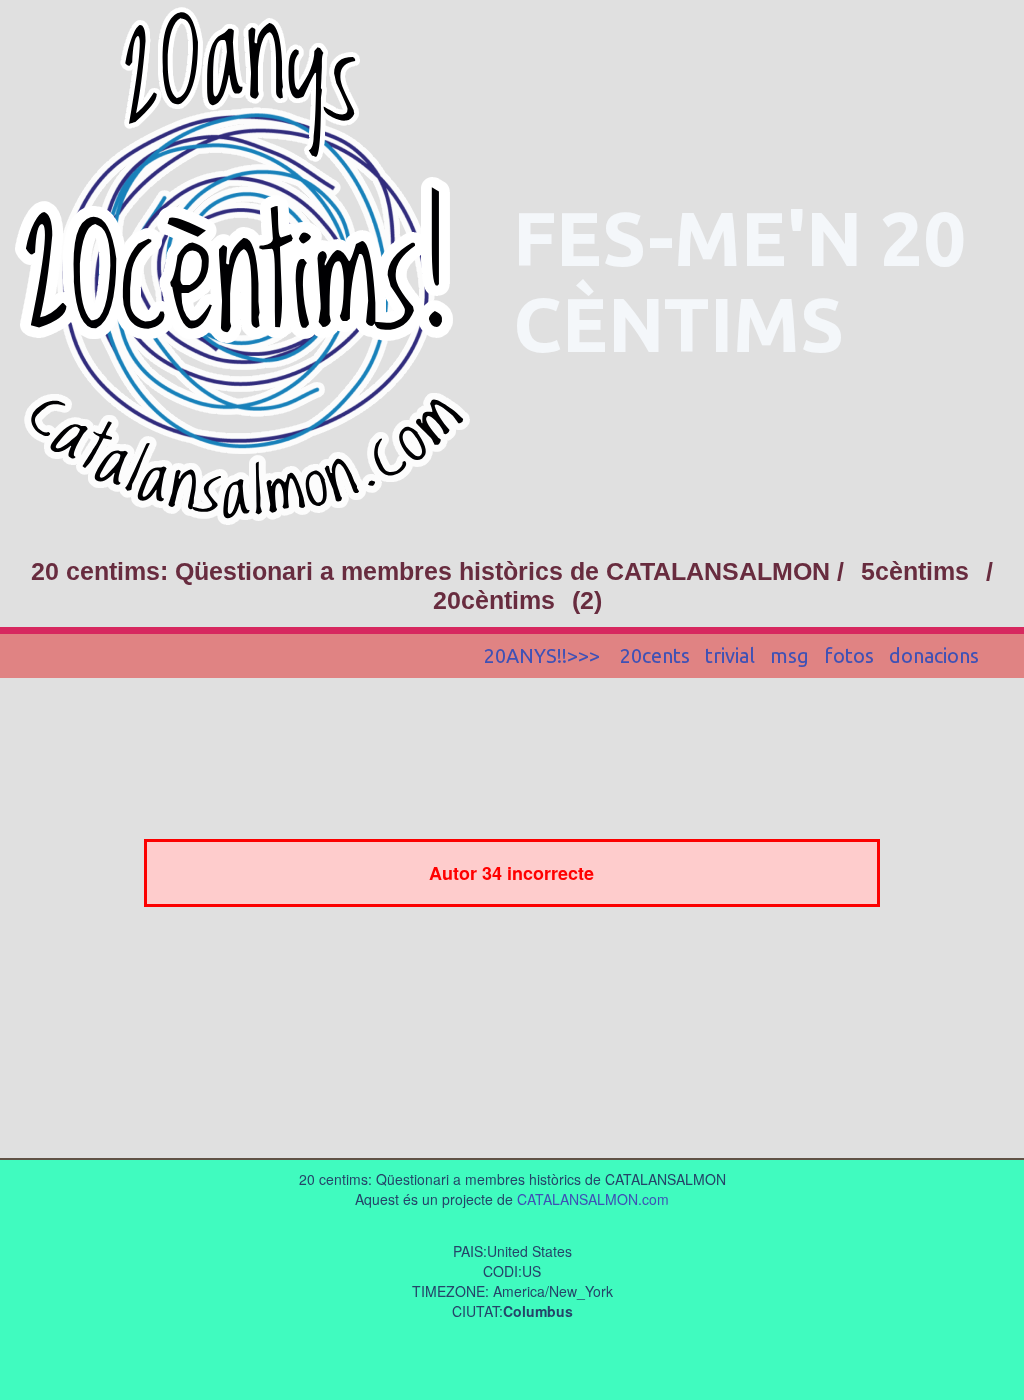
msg (789, 655)
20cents (655, 655)
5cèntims (915, 571)
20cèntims (494, 600)
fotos (849, 655)
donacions (934, 655)
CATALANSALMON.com (593, 1199)
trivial (730, 655)
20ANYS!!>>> (544, 655)
